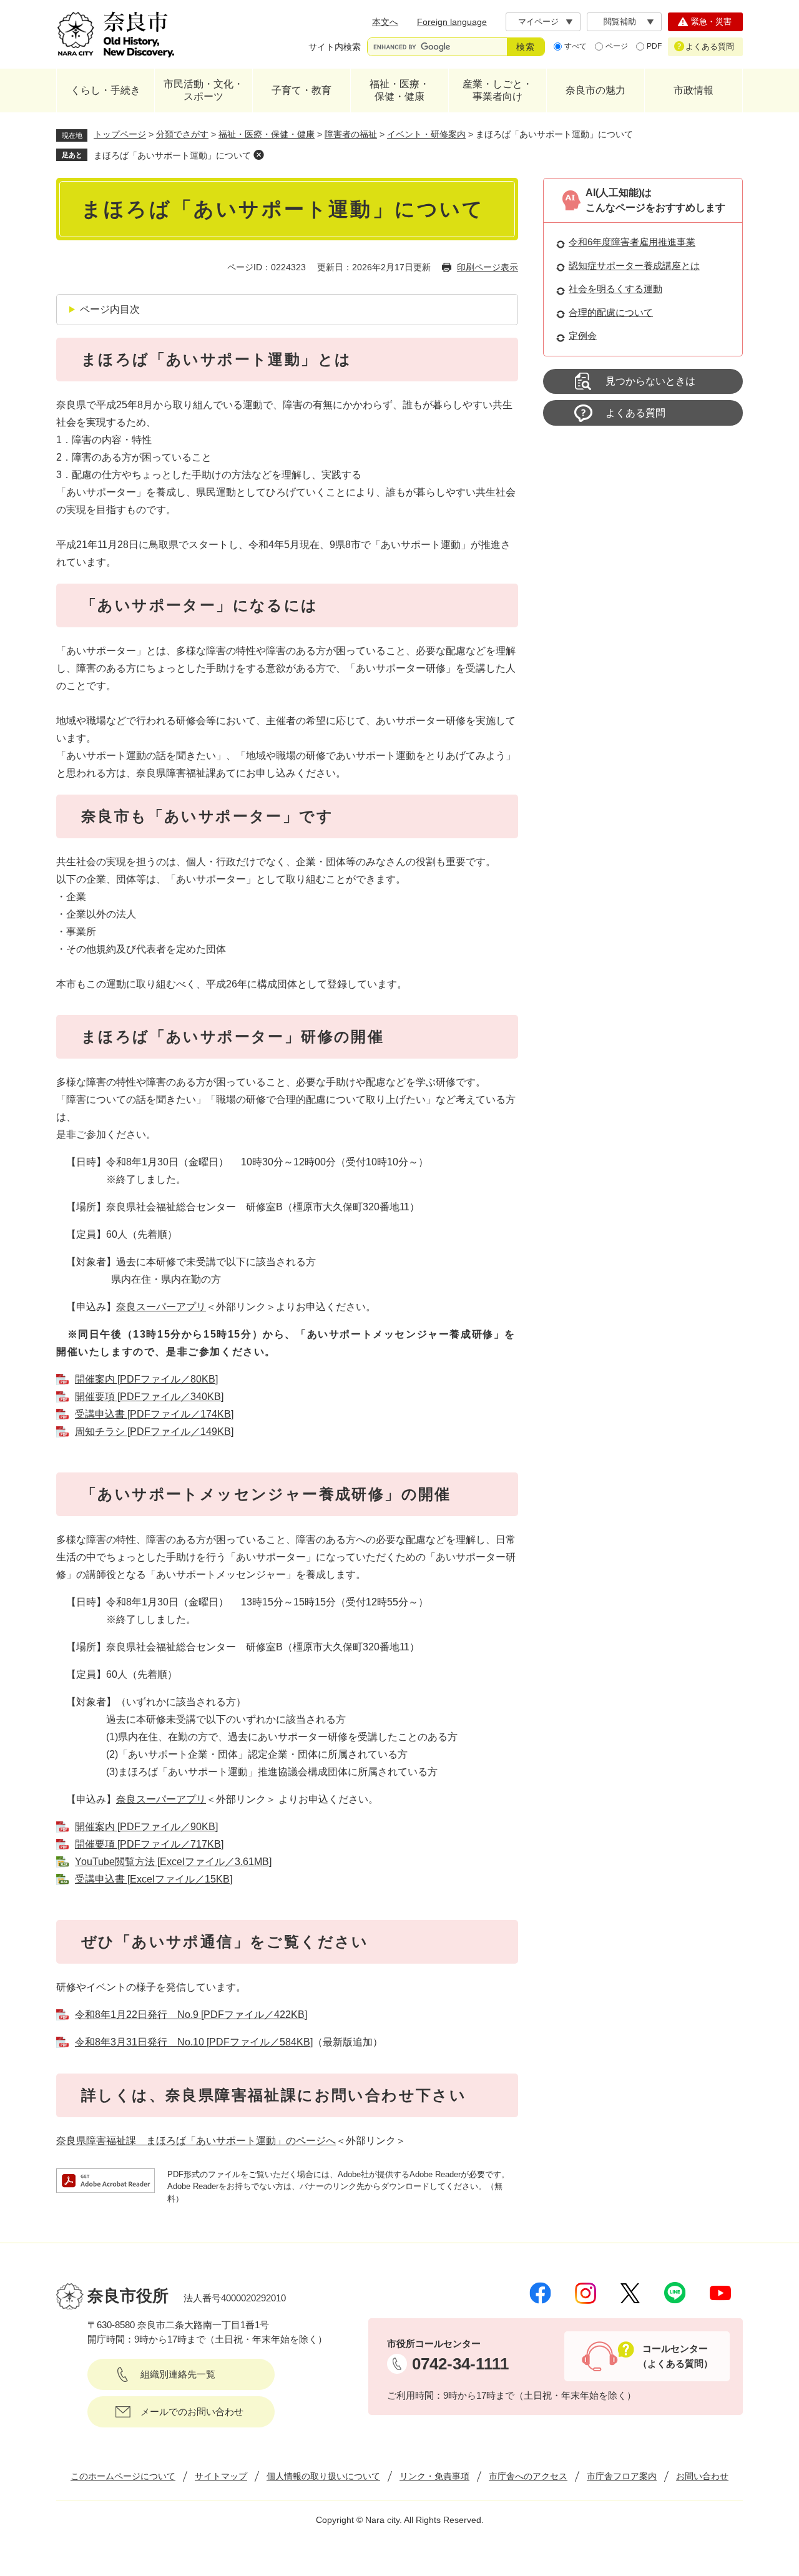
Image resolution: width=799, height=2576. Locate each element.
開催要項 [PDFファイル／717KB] (149, 1844)
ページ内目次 (110, 309)
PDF (654, 46)
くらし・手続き (105, 90)
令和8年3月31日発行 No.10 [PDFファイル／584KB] (194, 2042)
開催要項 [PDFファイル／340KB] (149, 1397)
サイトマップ (221, 2476)
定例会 (583, 335)
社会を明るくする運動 (615, 289)
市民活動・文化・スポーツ (203, 90)
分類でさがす (182, 134)
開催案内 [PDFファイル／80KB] (146, 1379)
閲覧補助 (620, 22)
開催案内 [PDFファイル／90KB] (146, 1827)
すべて (576, 46)
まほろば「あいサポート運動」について (172, 155)
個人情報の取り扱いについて (323, 2476)
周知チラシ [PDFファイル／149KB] (154, 1432)
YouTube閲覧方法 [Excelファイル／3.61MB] (173, 1862)
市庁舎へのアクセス (528, 2476)
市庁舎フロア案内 (622, 2476)
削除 (258, 155)
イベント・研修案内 (426, 134)
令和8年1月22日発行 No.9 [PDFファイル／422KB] (191, 2015)
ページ (617, 46)
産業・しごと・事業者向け (498, 90)
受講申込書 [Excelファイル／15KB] (154, 1879)
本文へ (385, 22)
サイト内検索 (335, 47)
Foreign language (452, 22)
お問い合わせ (702, 2476)
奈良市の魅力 (596, 90)
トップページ (120, 134)
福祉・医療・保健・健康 (399, 90)
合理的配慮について (611, 312)
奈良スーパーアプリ (161, 1307)
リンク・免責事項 (434, 2476)
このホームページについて (123, 2476)
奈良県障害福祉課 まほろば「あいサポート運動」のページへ (196, 2141)
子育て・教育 (301, 90)
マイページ (538, 22)
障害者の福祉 (351, 134)
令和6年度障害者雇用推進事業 (632, 242)
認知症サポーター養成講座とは (634, 266)
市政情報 (694, 90)
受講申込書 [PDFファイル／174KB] (154, 1414)
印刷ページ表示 (488, 267)
